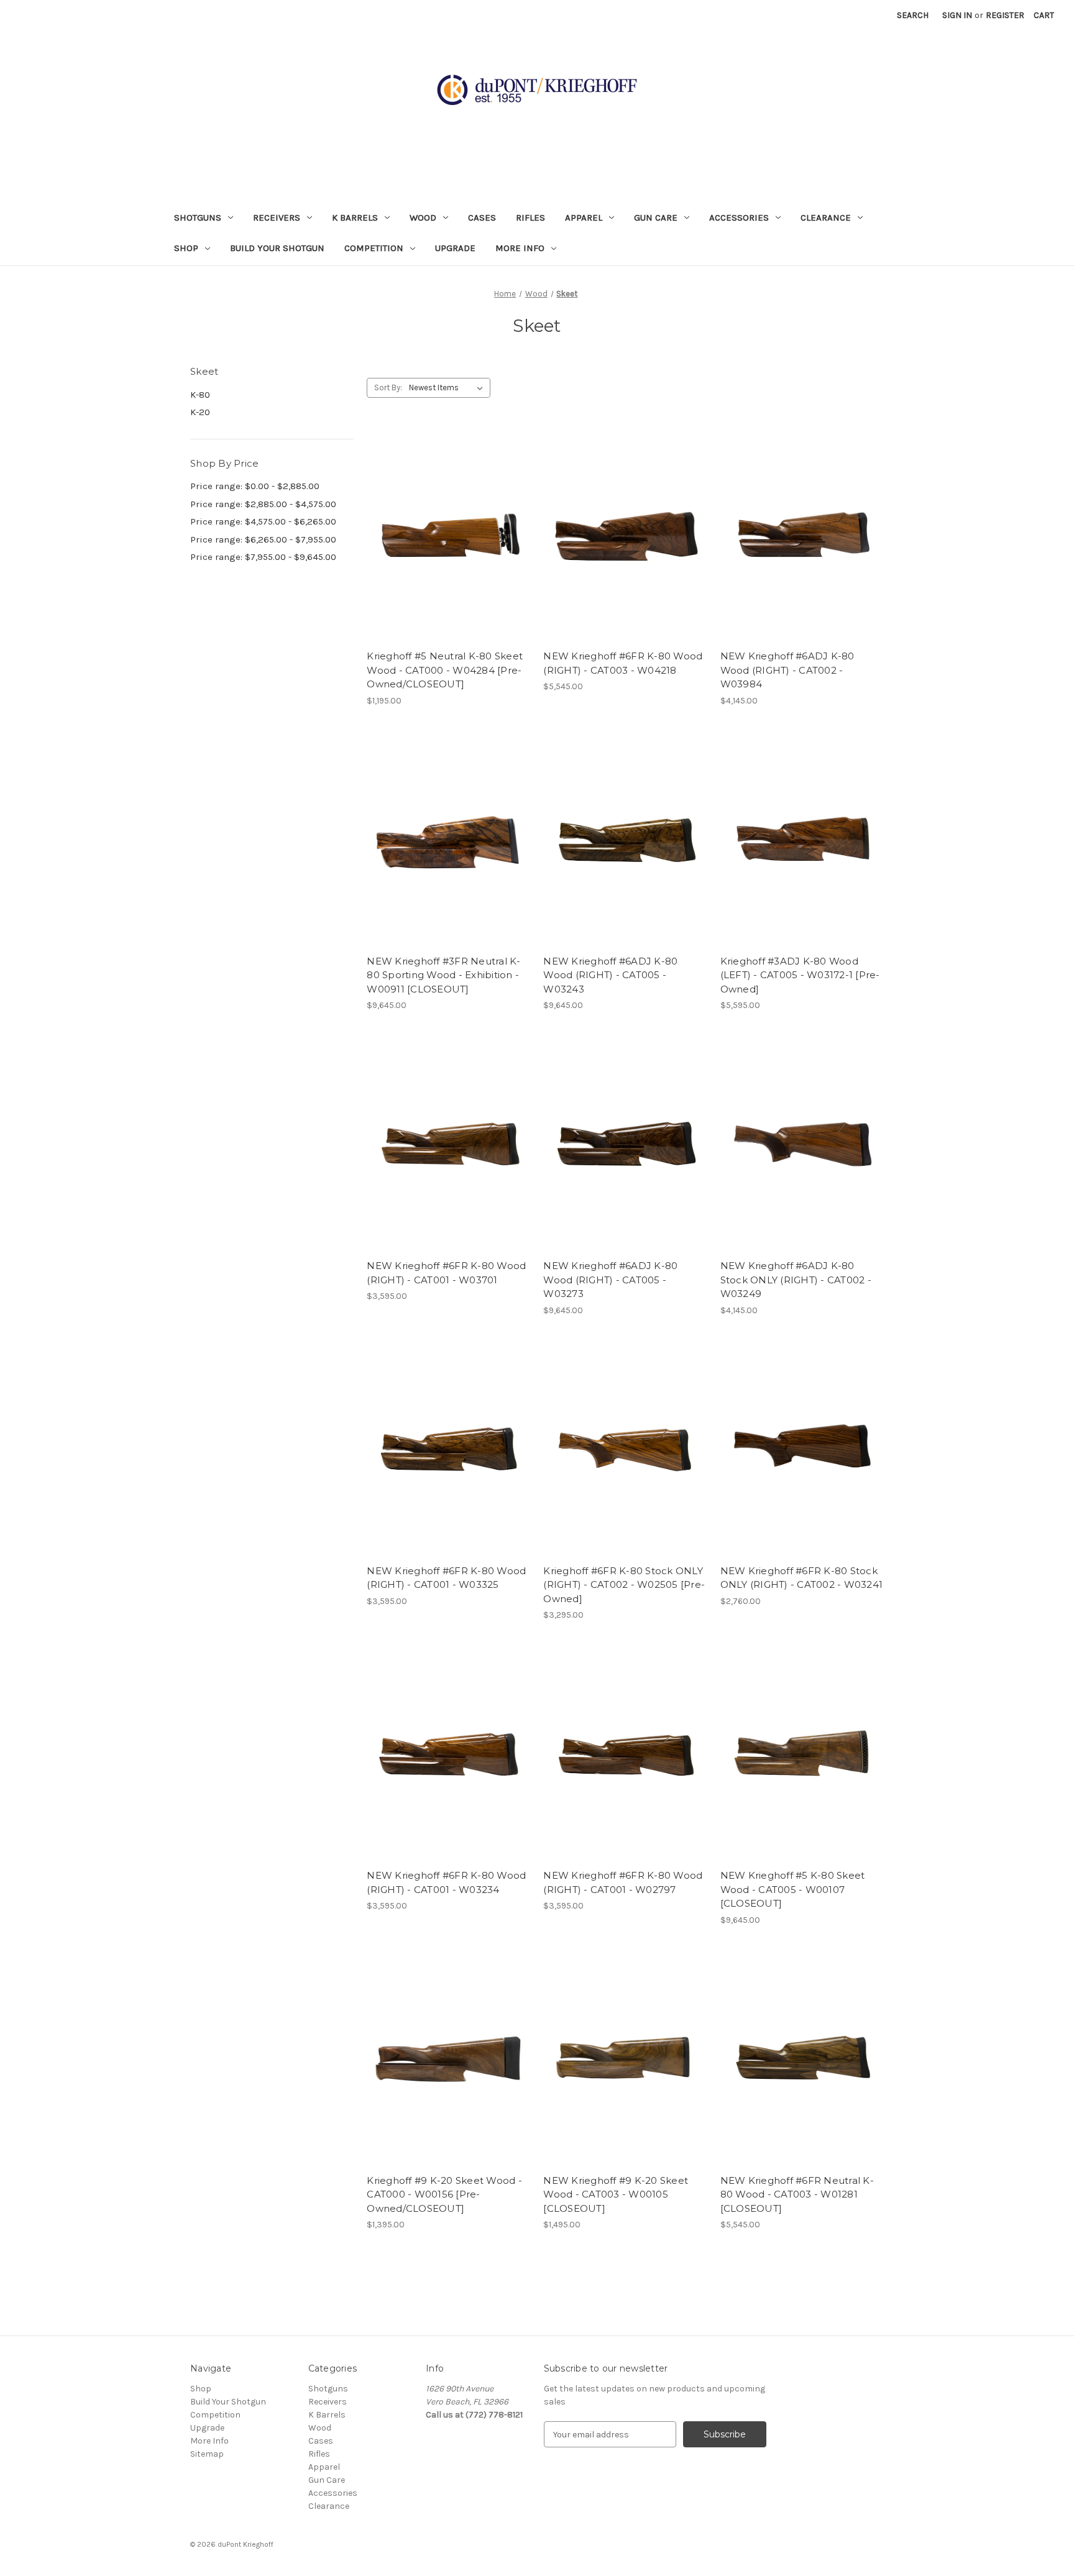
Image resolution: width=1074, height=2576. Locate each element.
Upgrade (455, 248)
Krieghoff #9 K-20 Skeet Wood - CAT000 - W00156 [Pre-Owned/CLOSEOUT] (444, 2194)
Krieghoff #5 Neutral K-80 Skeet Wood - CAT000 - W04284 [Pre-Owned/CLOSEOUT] (445, 670)
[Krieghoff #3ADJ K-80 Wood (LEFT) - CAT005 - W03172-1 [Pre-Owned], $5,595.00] (802, 841)
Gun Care (656, 218)
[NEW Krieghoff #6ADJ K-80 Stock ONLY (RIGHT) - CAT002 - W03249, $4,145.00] (802, 1145)
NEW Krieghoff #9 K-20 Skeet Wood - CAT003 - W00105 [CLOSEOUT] (616, 2194)
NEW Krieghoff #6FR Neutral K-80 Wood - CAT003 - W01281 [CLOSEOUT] (797, 2194)
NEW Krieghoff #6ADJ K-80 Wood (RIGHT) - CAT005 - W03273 (610, 1280)
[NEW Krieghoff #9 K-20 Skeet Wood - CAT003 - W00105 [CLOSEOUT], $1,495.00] (625, 2060)
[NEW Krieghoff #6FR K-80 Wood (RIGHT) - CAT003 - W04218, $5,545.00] (625, 535)
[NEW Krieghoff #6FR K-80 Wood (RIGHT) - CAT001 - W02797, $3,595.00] (625, 1755)
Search (913, 15)
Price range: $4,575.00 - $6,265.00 (263, 521)
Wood (423, 218)
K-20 (200, 412)
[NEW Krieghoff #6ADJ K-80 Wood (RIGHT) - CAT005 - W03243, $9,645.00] (625, 841)
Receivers (277, 218)
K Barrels (355, 218)
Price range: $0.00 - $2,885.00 (255, 486)
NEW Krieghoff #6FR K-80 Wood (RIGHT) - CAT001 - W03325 (446, 1578)
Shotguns (198, 218)
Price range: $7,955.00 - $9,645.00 (263, 557)
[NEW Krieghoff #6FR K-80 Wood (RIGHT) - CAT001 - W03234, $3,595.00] (448, 1755)
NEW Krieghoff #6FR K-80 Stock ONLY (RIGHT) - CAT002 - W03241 (802, 1578)
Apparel (584, 218)
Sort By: (388, 387)
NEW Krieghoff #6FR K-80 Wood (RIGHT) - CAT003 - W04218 (623, 663)
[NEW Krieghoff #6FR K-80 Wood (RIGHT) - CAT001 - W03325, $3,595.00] (448, 1450)
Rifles (530, 218)
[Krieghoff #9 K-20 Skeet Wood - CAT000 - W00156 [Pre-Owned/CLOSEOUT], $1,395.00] (448, 2060)
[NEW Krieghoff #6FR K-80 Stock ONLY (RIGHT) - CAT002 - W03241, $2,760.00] (802, 1450)
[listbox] (448, 388)
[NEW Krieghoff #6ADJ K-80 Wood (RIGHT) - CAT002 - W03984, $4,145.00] (802, 535)
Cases (482, 218)
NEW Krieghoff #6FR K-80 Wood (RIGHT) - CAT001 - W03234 (446, 1882)
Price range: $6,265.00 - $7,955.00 (263, 539)
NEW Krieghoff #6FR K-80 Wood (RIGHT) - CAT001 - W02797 (623, 1882)
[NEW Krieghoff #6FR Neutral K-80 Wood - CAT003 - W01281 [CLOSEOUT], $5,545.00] (802, 2060)
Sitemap (207, 2454)
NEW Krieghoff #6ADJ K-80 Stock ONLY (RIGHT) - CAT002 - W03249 (796, 1280)
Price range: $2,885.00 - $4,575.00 (263, 504)
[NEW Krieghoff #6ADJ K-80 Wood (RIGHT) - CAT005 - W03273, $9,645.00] (625, 1145)
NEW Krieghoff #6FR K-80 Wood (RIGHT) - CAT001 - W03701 (446, 1273)
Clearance (826, 218)
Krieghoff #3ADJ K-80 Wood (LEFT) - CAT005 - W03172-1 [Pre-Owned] (800, 975)
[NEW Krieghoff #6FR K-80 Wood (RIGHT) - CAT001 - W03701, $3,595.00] (448, 1145)
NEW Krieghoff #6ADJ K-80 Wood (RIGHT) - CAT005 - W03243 (610, 975)
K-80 (200, 395)
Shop (186, 248)
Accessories (739, 218)
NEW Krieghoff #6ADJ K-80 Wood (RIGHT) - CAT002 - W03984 (787, 670)
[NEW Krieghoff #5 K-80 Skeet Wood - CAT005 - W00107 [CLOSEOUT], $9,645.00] (802, 1755)
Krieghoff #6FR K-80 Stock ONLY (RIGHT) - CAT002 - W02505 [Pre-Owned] (624, 1585)
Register (1005, 15)
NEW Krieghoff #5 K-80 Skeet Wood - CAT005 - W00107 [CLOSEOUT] (793, 1889)
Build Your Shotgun (277, 248)
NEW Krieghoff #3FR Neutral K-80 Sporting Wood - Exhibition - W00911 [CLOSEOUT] (443, 975)
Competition (374, 248)
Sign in (957, 15)
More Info (520, 248)
